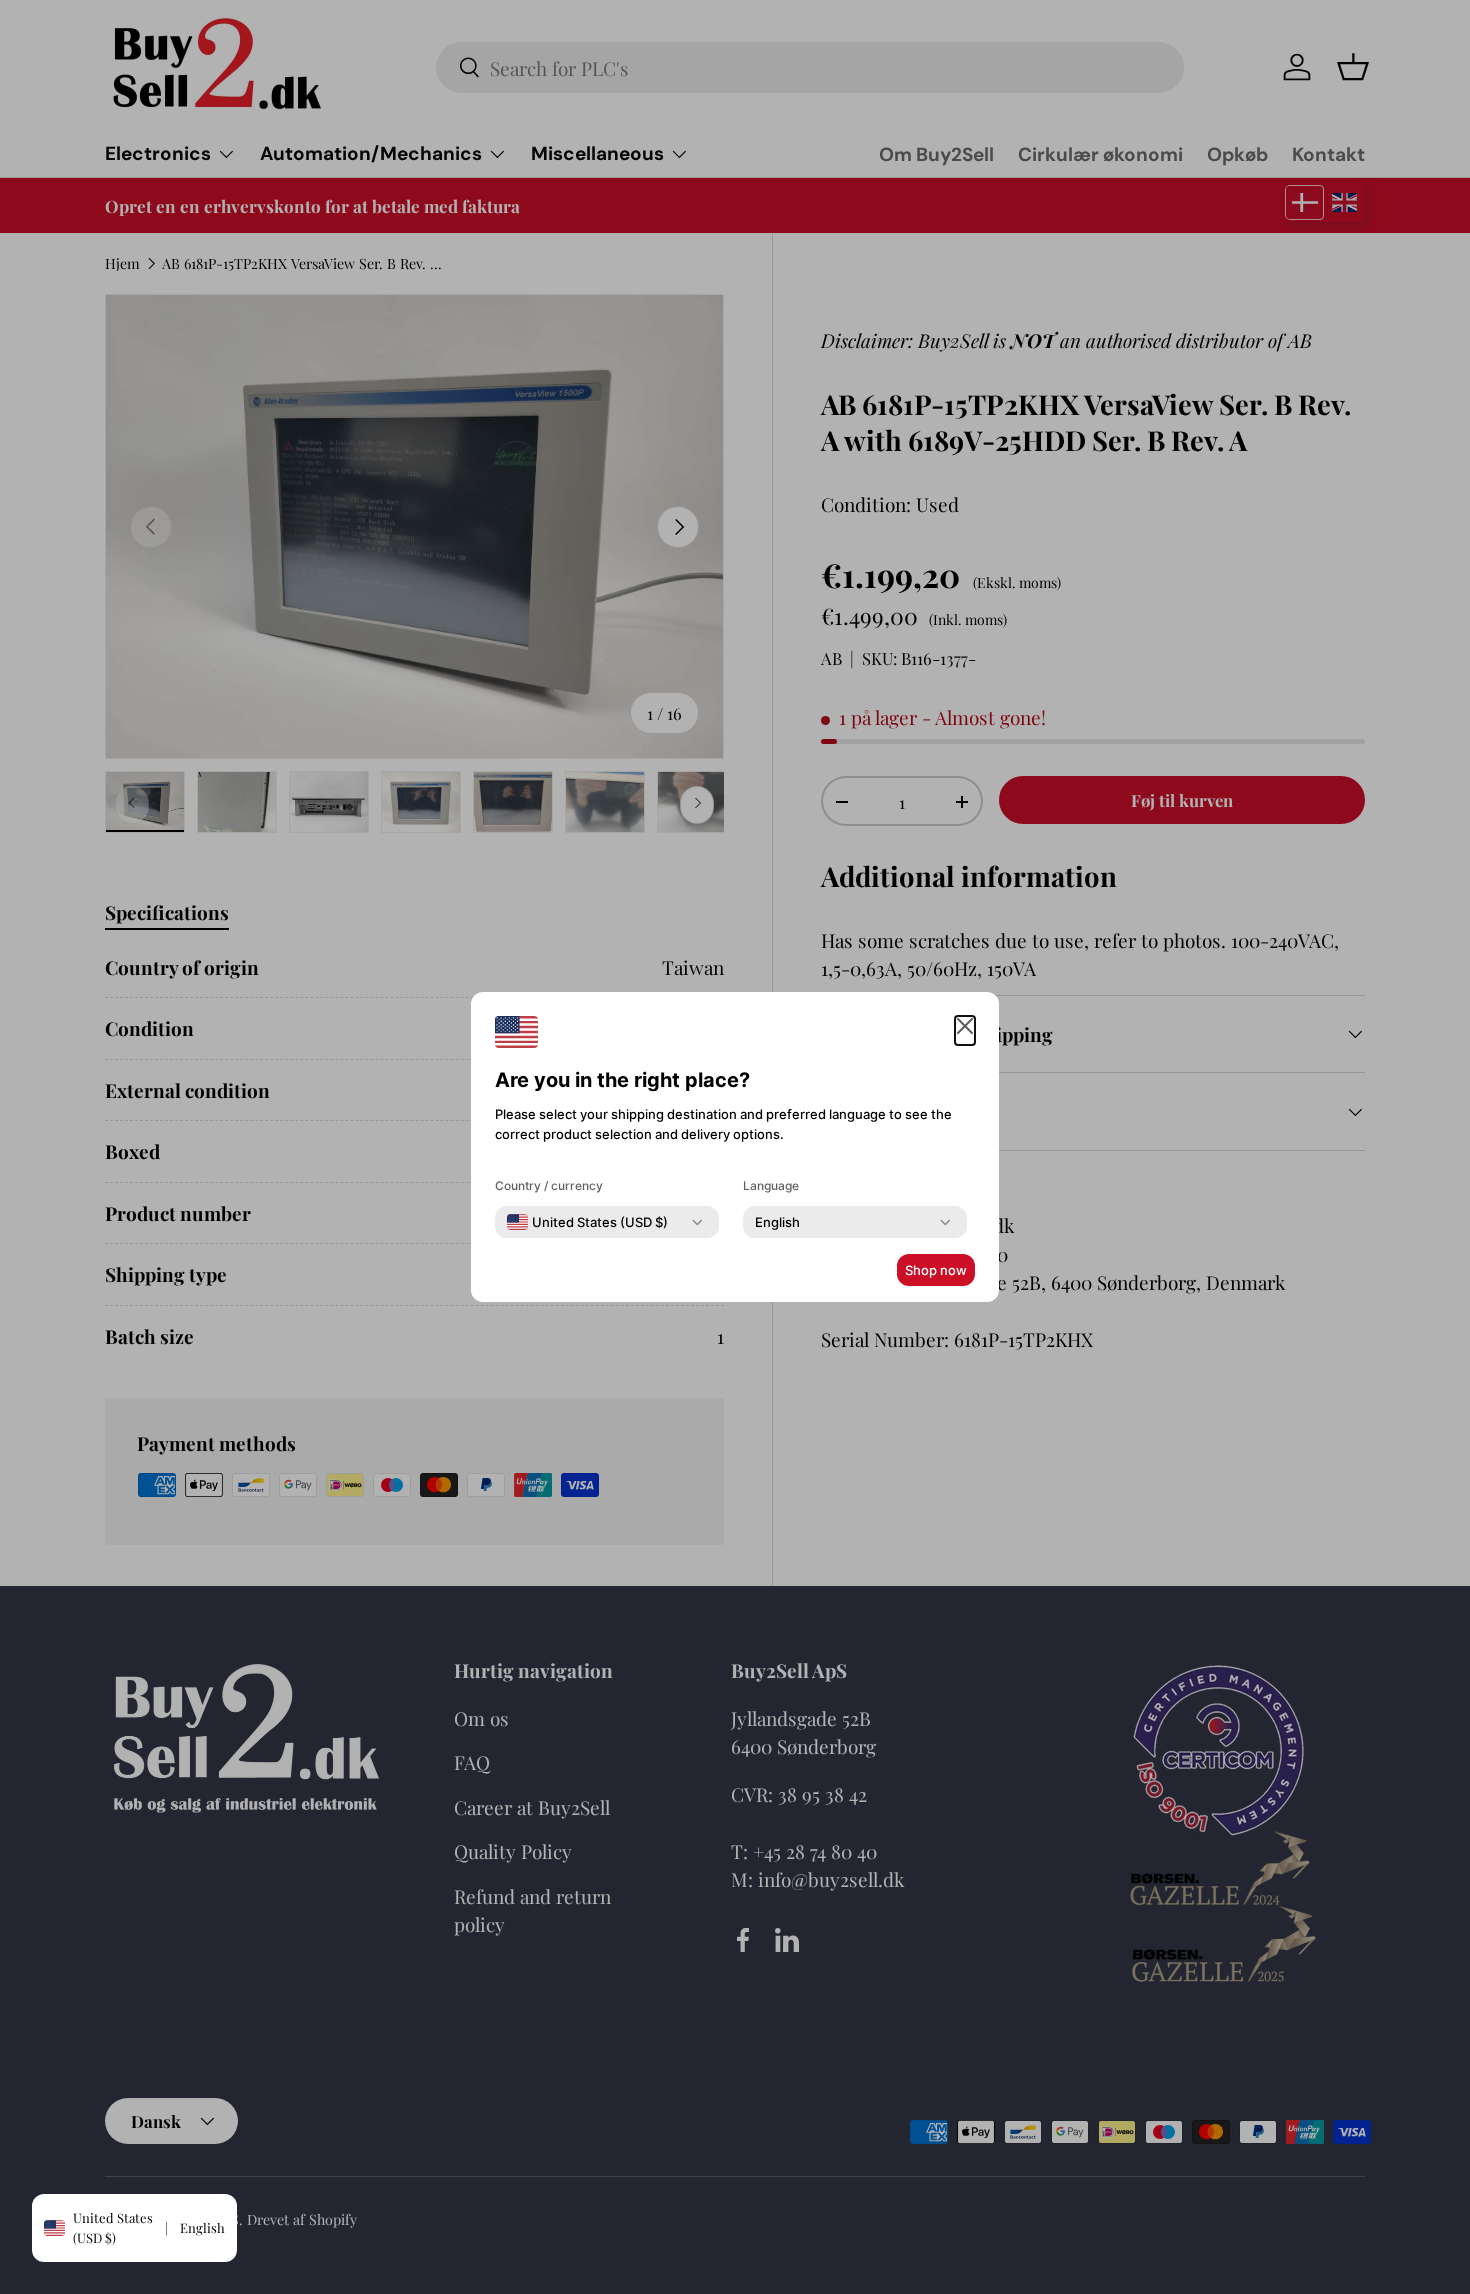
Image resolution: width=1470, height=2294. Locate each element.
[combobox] (587, 1222)
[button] (965, 1030)
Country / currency (549, 1185)
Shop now (936, 1270)
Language (771, 1185)
